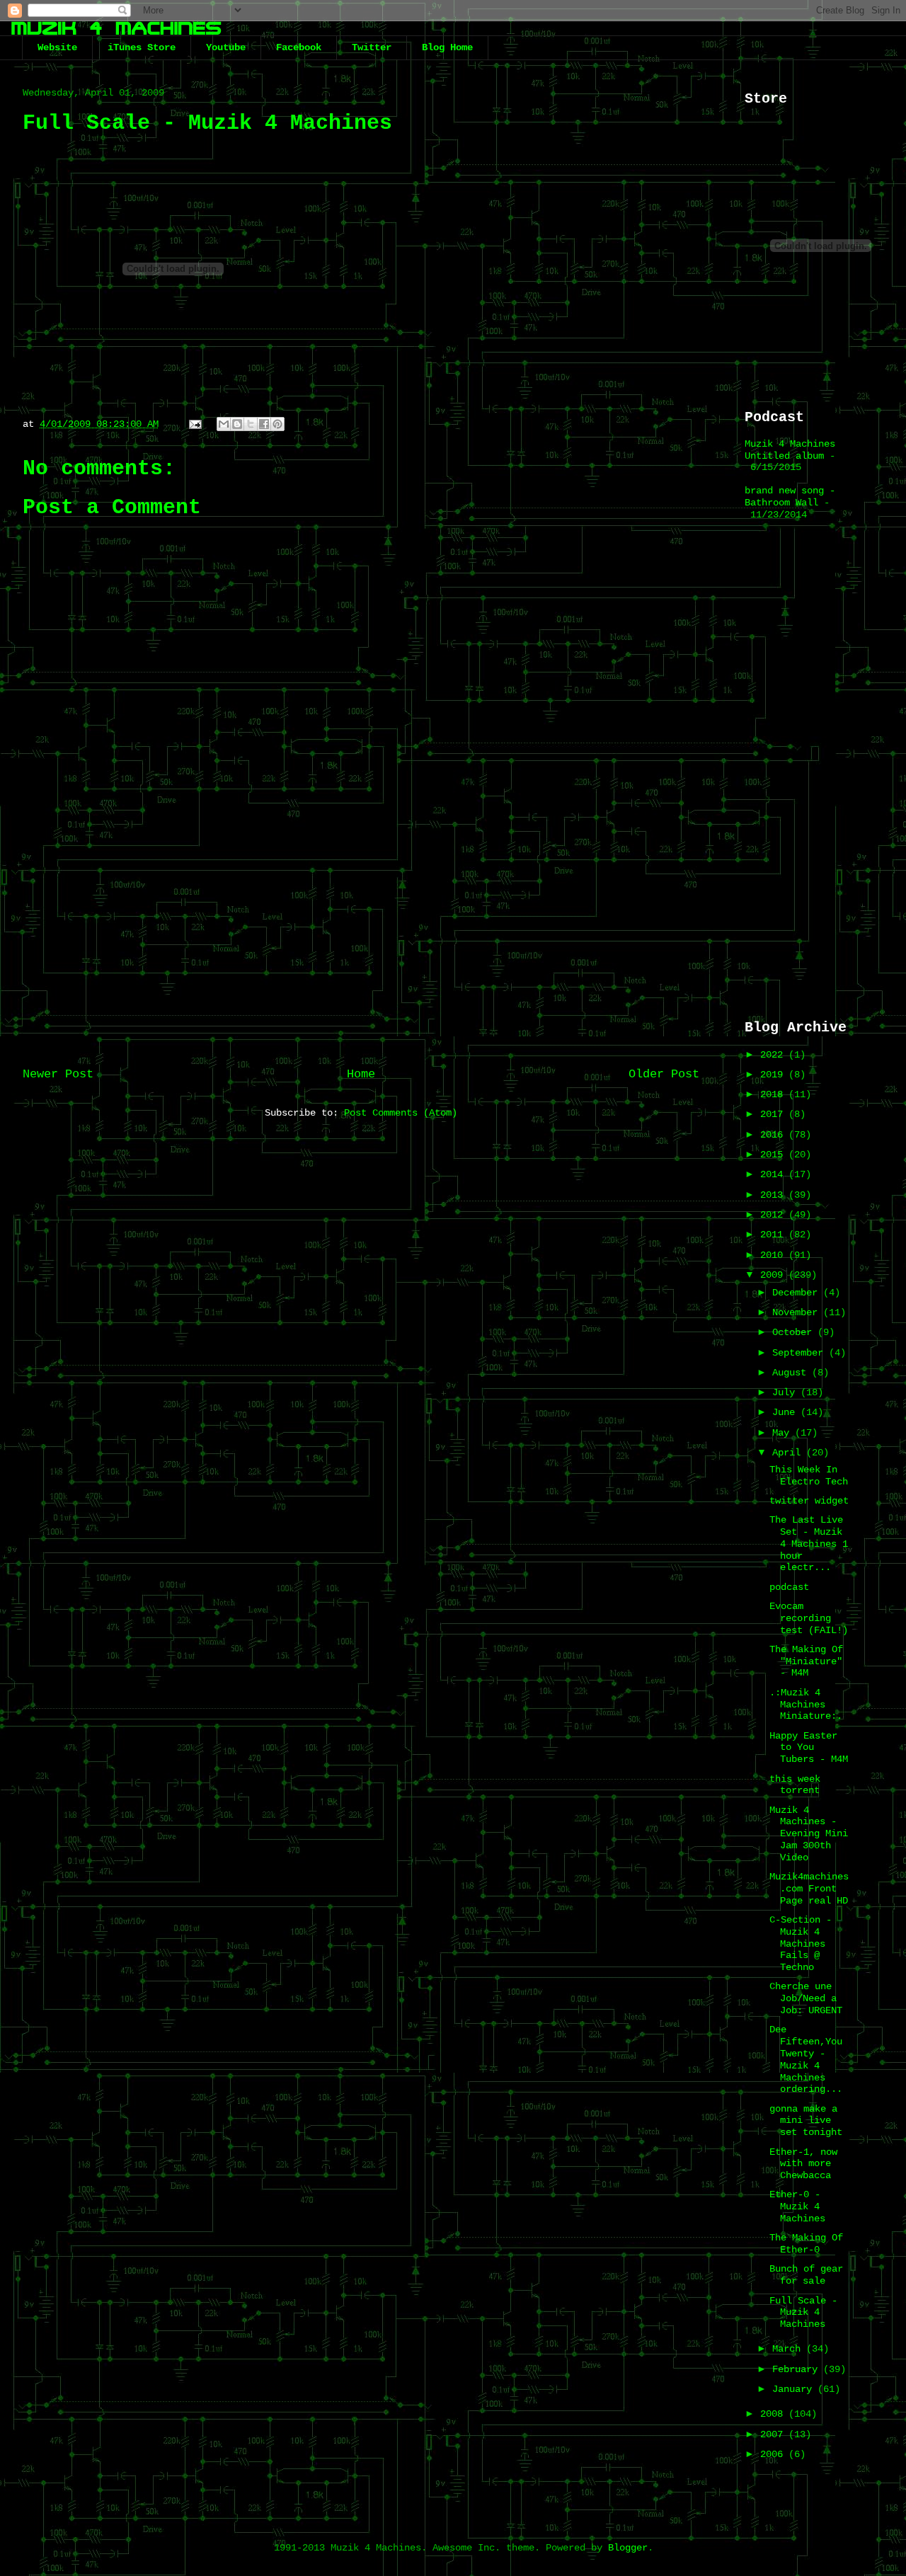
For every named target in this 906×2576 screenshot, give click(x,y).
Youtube (226, 47)
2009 (774, 1275)
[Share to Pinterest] (277, 424)
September (801, 1353)
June (786, 1412)
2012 (774, 1215)
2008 (774, 2414)
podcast (789, 1587)
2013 (774, 1195)
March (789, 2349)
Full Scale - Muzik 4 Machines (803, 2313)
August (792, 1373)
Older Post (664, 1074)
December (798, 1293)
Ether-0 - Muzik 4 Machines (797, 2206)
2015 (774, 1155)
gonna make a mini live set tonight (806, 2121)
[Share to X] (251, 424)
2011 (774, 1235)
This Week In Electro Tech (809, 1476)
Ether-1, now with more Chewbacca (803, 2164)
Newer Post (58, 1074)
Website (57, 47)
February (798, 2369)
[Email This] (224, 424)
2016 (774, 1135)
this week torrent (795, 1785)
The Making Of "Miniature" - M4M (806, 1661)
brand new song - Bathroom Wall (790, 497)
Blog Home (447, 47)
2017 (774, 1114)
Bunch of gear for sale (806, 2275)
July (786, 1392)
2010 (774, 1255)
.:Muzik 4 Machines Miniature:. (806, 1705)
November (798, 1312)
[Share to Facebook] (264, 424)
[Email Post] (196, 424)
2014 (774, 1174)
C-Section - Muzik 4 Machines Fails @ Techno (801, 1944)
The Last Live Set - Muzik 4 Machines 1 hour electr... (809, 1544)
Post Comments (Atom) (401, 1113)
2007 (774, 2434)
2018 (774, 1094)
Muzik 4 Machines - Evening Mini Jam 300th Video (809, 1834)
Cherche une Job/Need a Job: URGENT (806, 1998)
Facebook (299, 47)
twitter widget (809, 1501)
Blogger (628, 2548)
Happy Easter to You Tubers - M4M (809, 1748)
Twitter (372, 47)
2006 (774, 2454)
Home (361, 1074)
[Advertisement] (361, 941)
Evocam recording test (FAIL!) (809, 1618)
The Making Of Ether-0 (806, 2244)
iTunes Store (142, 47)
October (795, 1332)
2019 (774, 1075)
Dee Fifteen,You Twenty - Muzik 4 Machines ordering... (806, 2059)
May (784, 1433)
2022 (774, 1055)
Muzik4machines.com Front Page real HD (809, 1889)
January (795, 2389)
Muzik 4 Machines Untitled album (790, 450)
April (789, 1453)
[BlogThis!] (237, 424)
